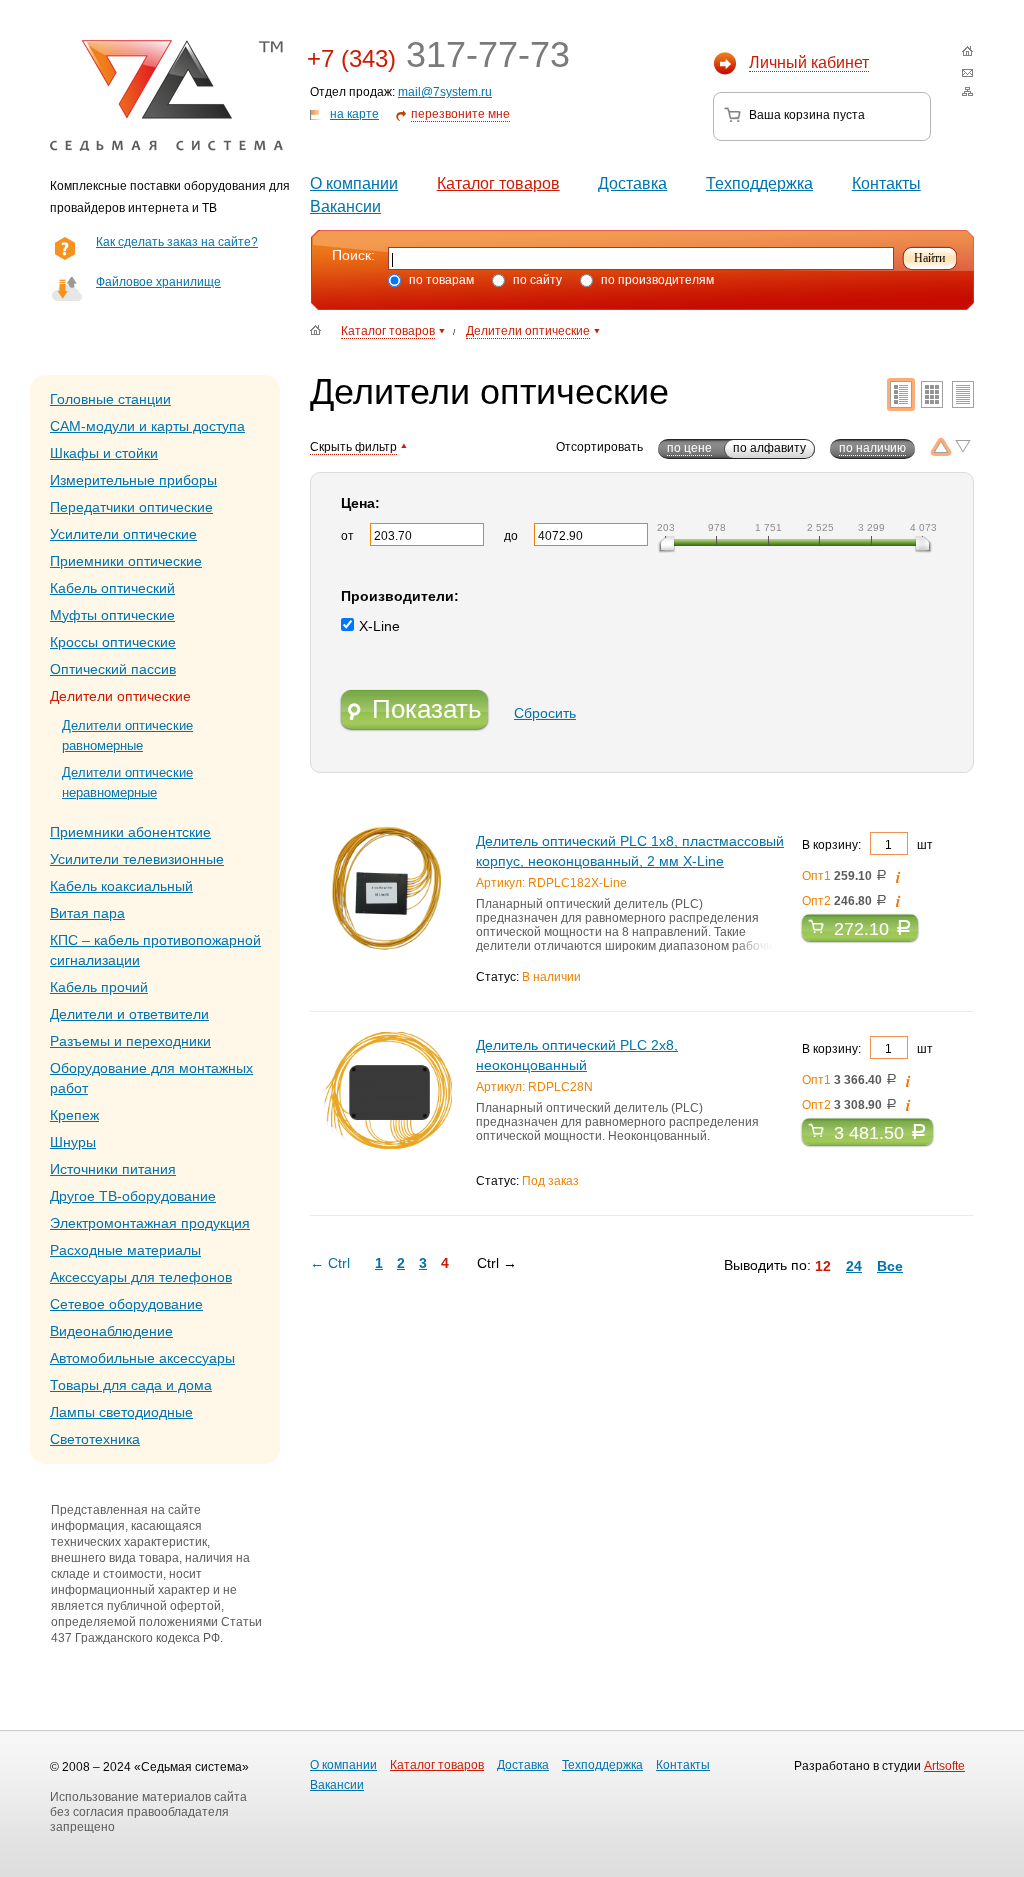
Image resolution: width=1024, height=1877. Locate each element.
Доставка (632, 183)
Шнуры (73, 1142)
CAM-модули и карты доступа (147, 426)
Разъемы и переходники (130, 1041)
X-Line (379, 626)
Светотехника (95, 1439)
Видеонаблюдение (111, 1331)
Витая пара (87, 913)
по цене (689, 448)
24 (854, 1266)
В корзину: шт (867, 845)
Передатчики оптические (131, 507)
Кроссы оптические (113, 642)
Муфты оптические (112, 615)
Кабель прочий (99, 987)
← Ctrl (330, 1263)
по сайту (536, 280)
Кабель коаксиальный (121, 886)
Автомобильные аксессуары (142, 1358)
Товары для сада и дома (131, 1385)
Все (890, 1266)
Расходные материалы (125, 1250)
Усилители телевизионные (137, 859)
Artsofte (944, 1766)
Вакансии (345, 206)
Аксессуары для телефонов (141, 1277)
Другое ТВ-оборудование (133, 1196)
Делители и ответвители (129, 1014)
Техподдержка (759, 183)
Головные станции (110, 399)
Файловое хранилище (158, 282)
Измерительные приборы (133, 480)
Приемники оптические (126, 561)
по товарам (440, 280)
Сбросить (545, 713)
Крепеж (74, 1115)
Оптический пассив (113, 669)
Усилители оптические (123, 534)
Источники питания (113, 1169)
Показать (427, 709)
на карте (354, 114)
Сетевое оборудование (126, 1304)
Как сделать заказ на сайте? (177, 242)
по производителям (656, 280)
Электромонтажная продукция (150, 1223)
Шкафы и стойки (104, 453)
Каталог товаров (498, 183)
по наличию (872, 448)
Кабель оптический (112, 588)
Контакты (886, 183)
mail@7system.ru (445, 92)
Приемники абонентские (130, 832)
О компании (354, 183)
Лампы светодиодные (121, 1412)
